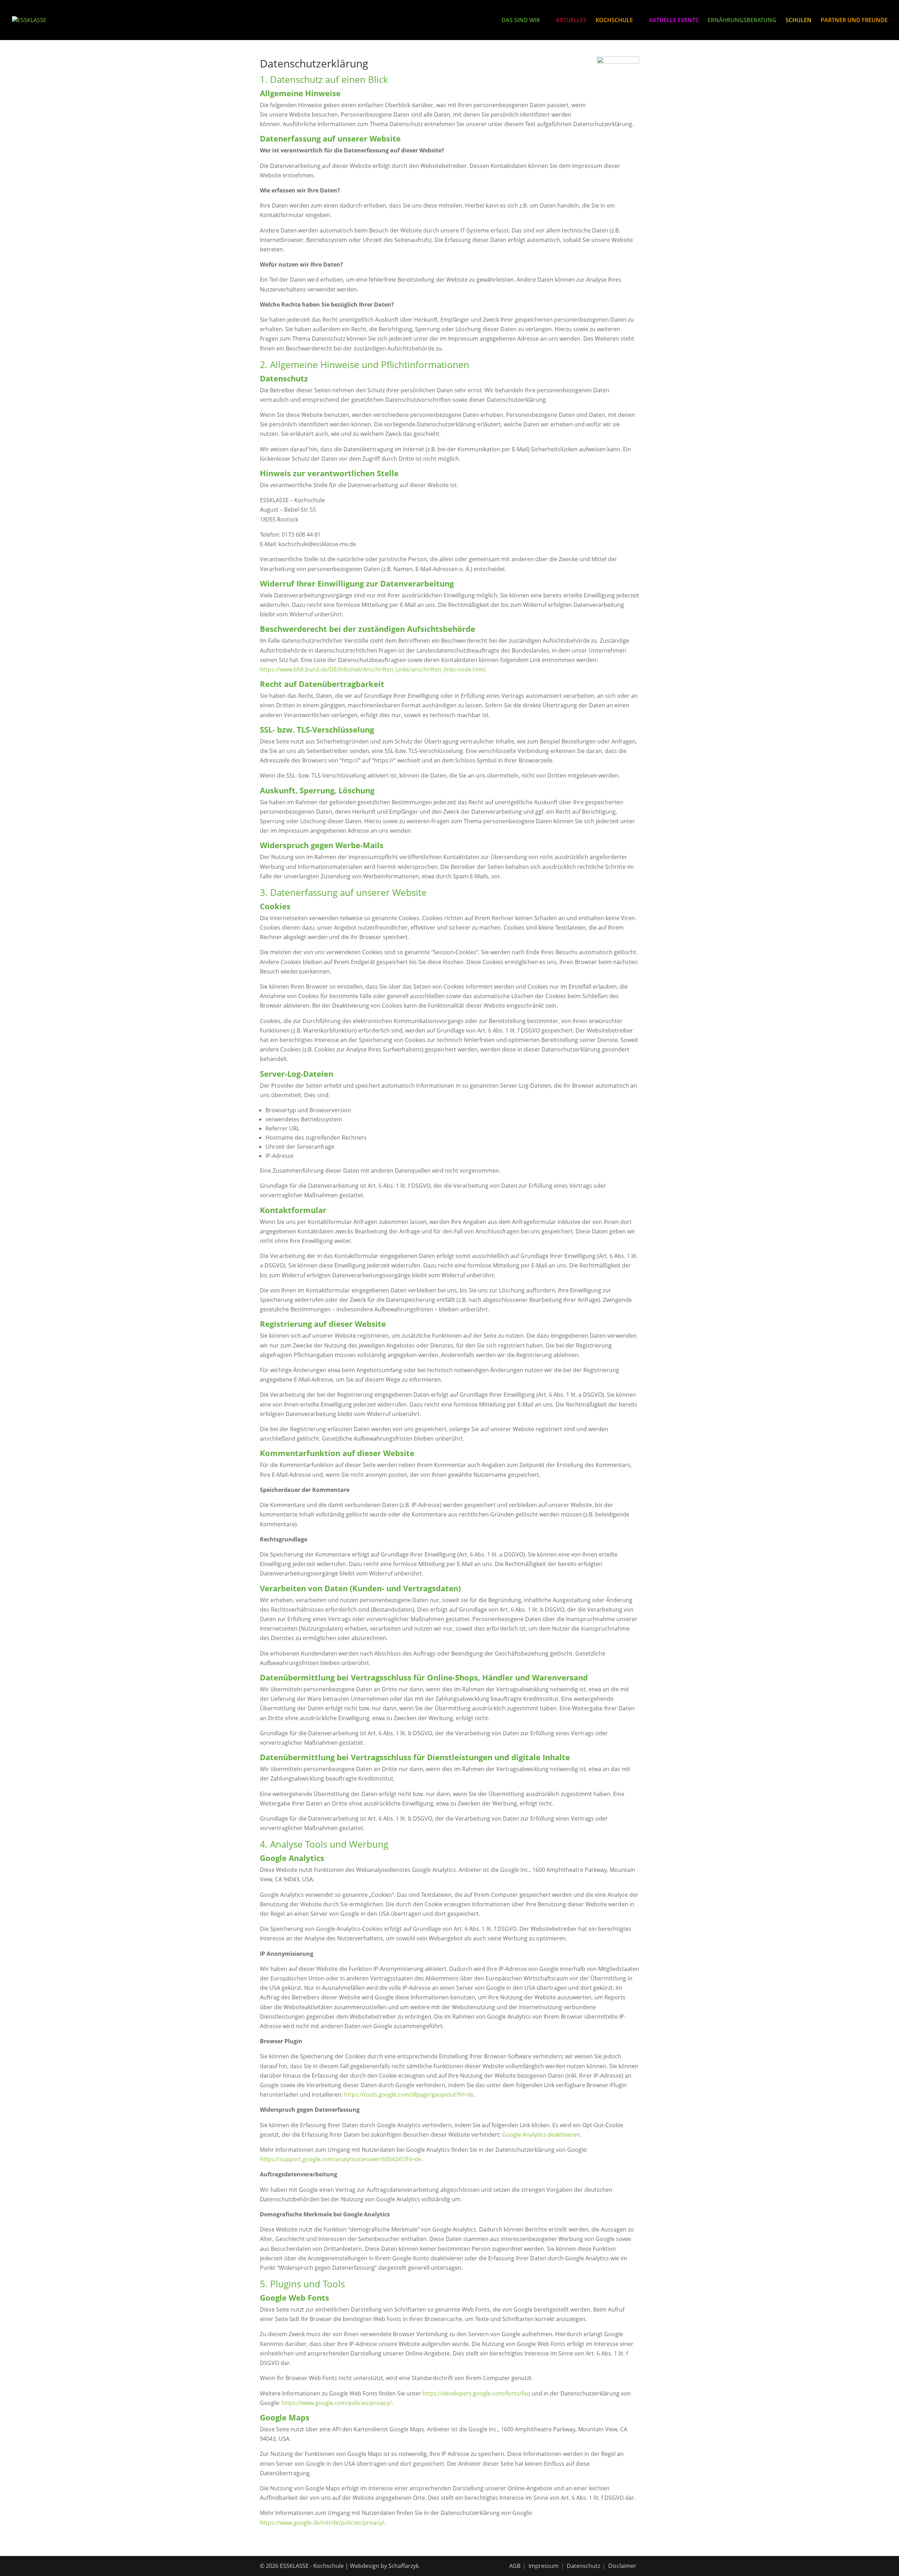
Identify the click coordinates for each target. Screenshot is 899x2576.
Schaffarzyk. (404, 2566)
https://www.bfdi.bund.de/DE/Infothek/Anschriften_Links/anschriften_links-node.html (372, 669)
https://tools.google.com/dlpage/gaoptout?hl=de (409, 2095)
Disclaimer (622, 2566)
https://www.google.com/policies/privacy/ (337, 2403)
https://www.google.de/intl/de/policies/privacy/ (322, 2523)
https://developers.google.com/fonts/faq (476, 2393)
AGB (515, 2566)
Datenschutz (583, 2566)
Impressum (544, 2566)
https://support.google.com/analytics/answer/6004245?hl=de (341, 2159)
